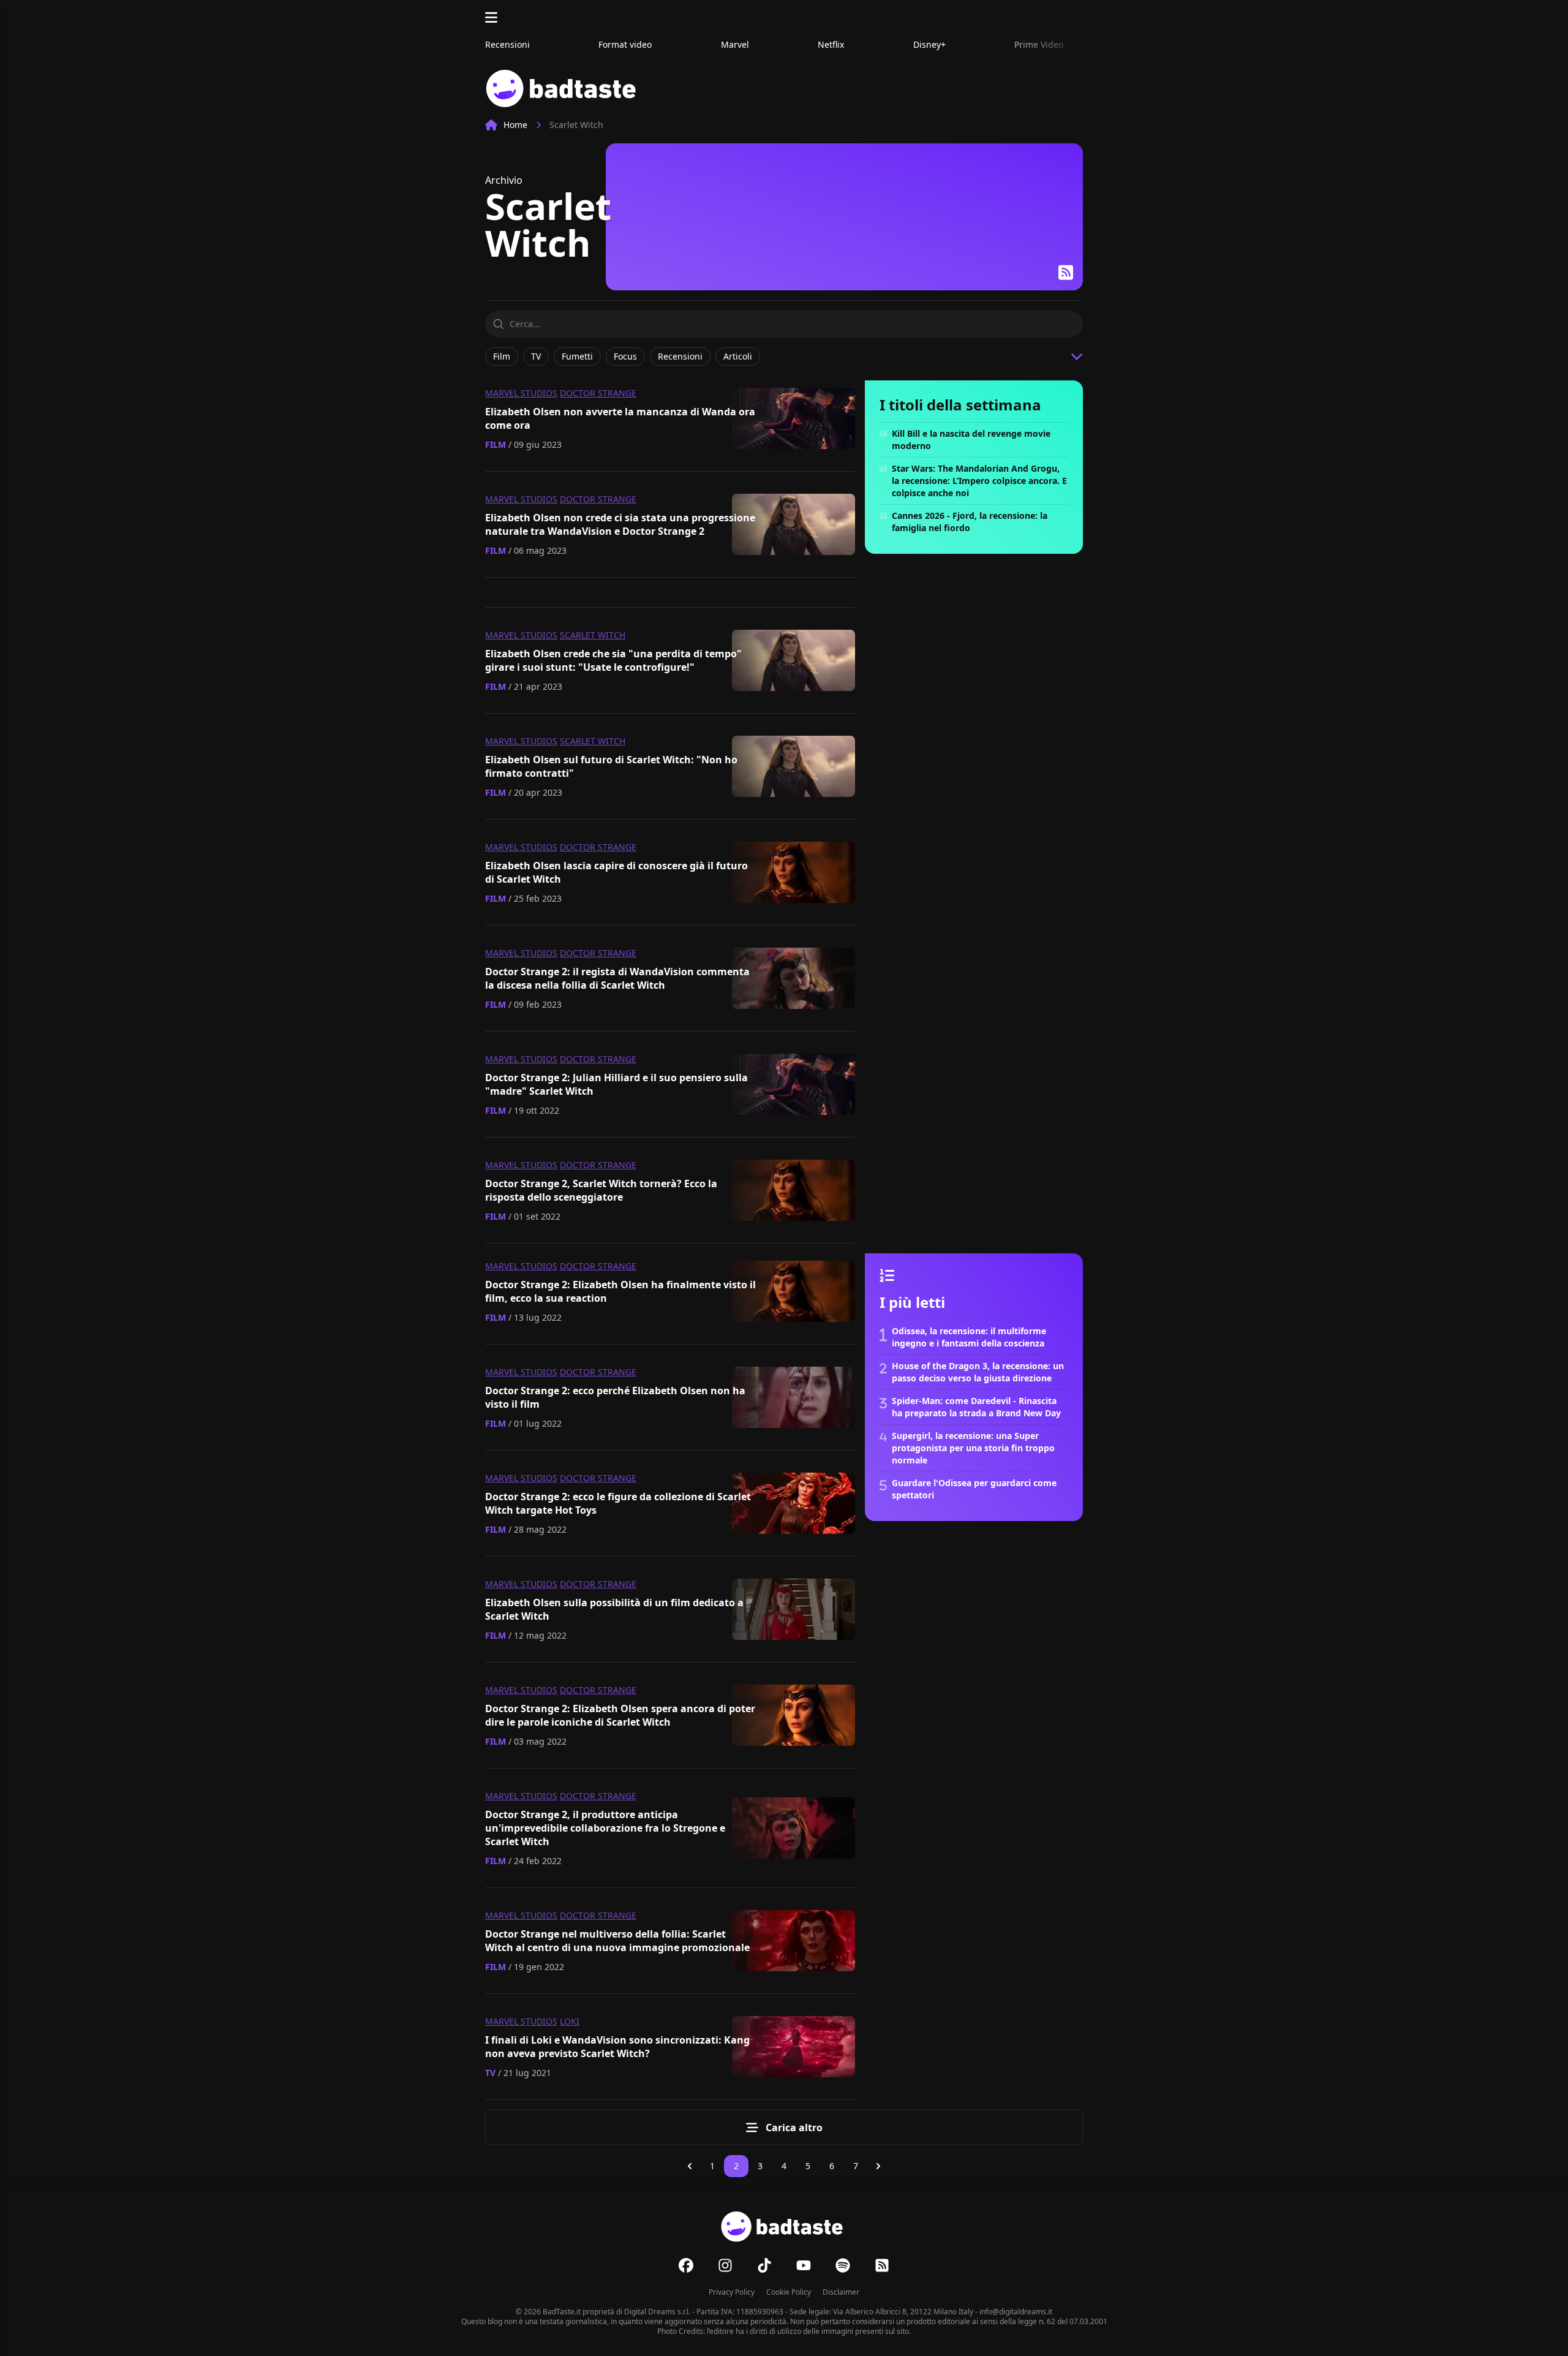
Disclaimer (841, 2292)
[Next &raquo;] (878, 2166)
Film (496, 444)
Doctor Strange (598, 393)
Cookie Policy (789, 2292)
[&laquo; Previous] (690, 2166)
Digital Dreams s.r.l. (657, 2312)
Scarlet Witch (593, 635)
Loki (570, 2021)
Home (515, 125)
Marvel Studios (521, 393)
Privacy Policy (732, 2292)
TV (490, 2073)
